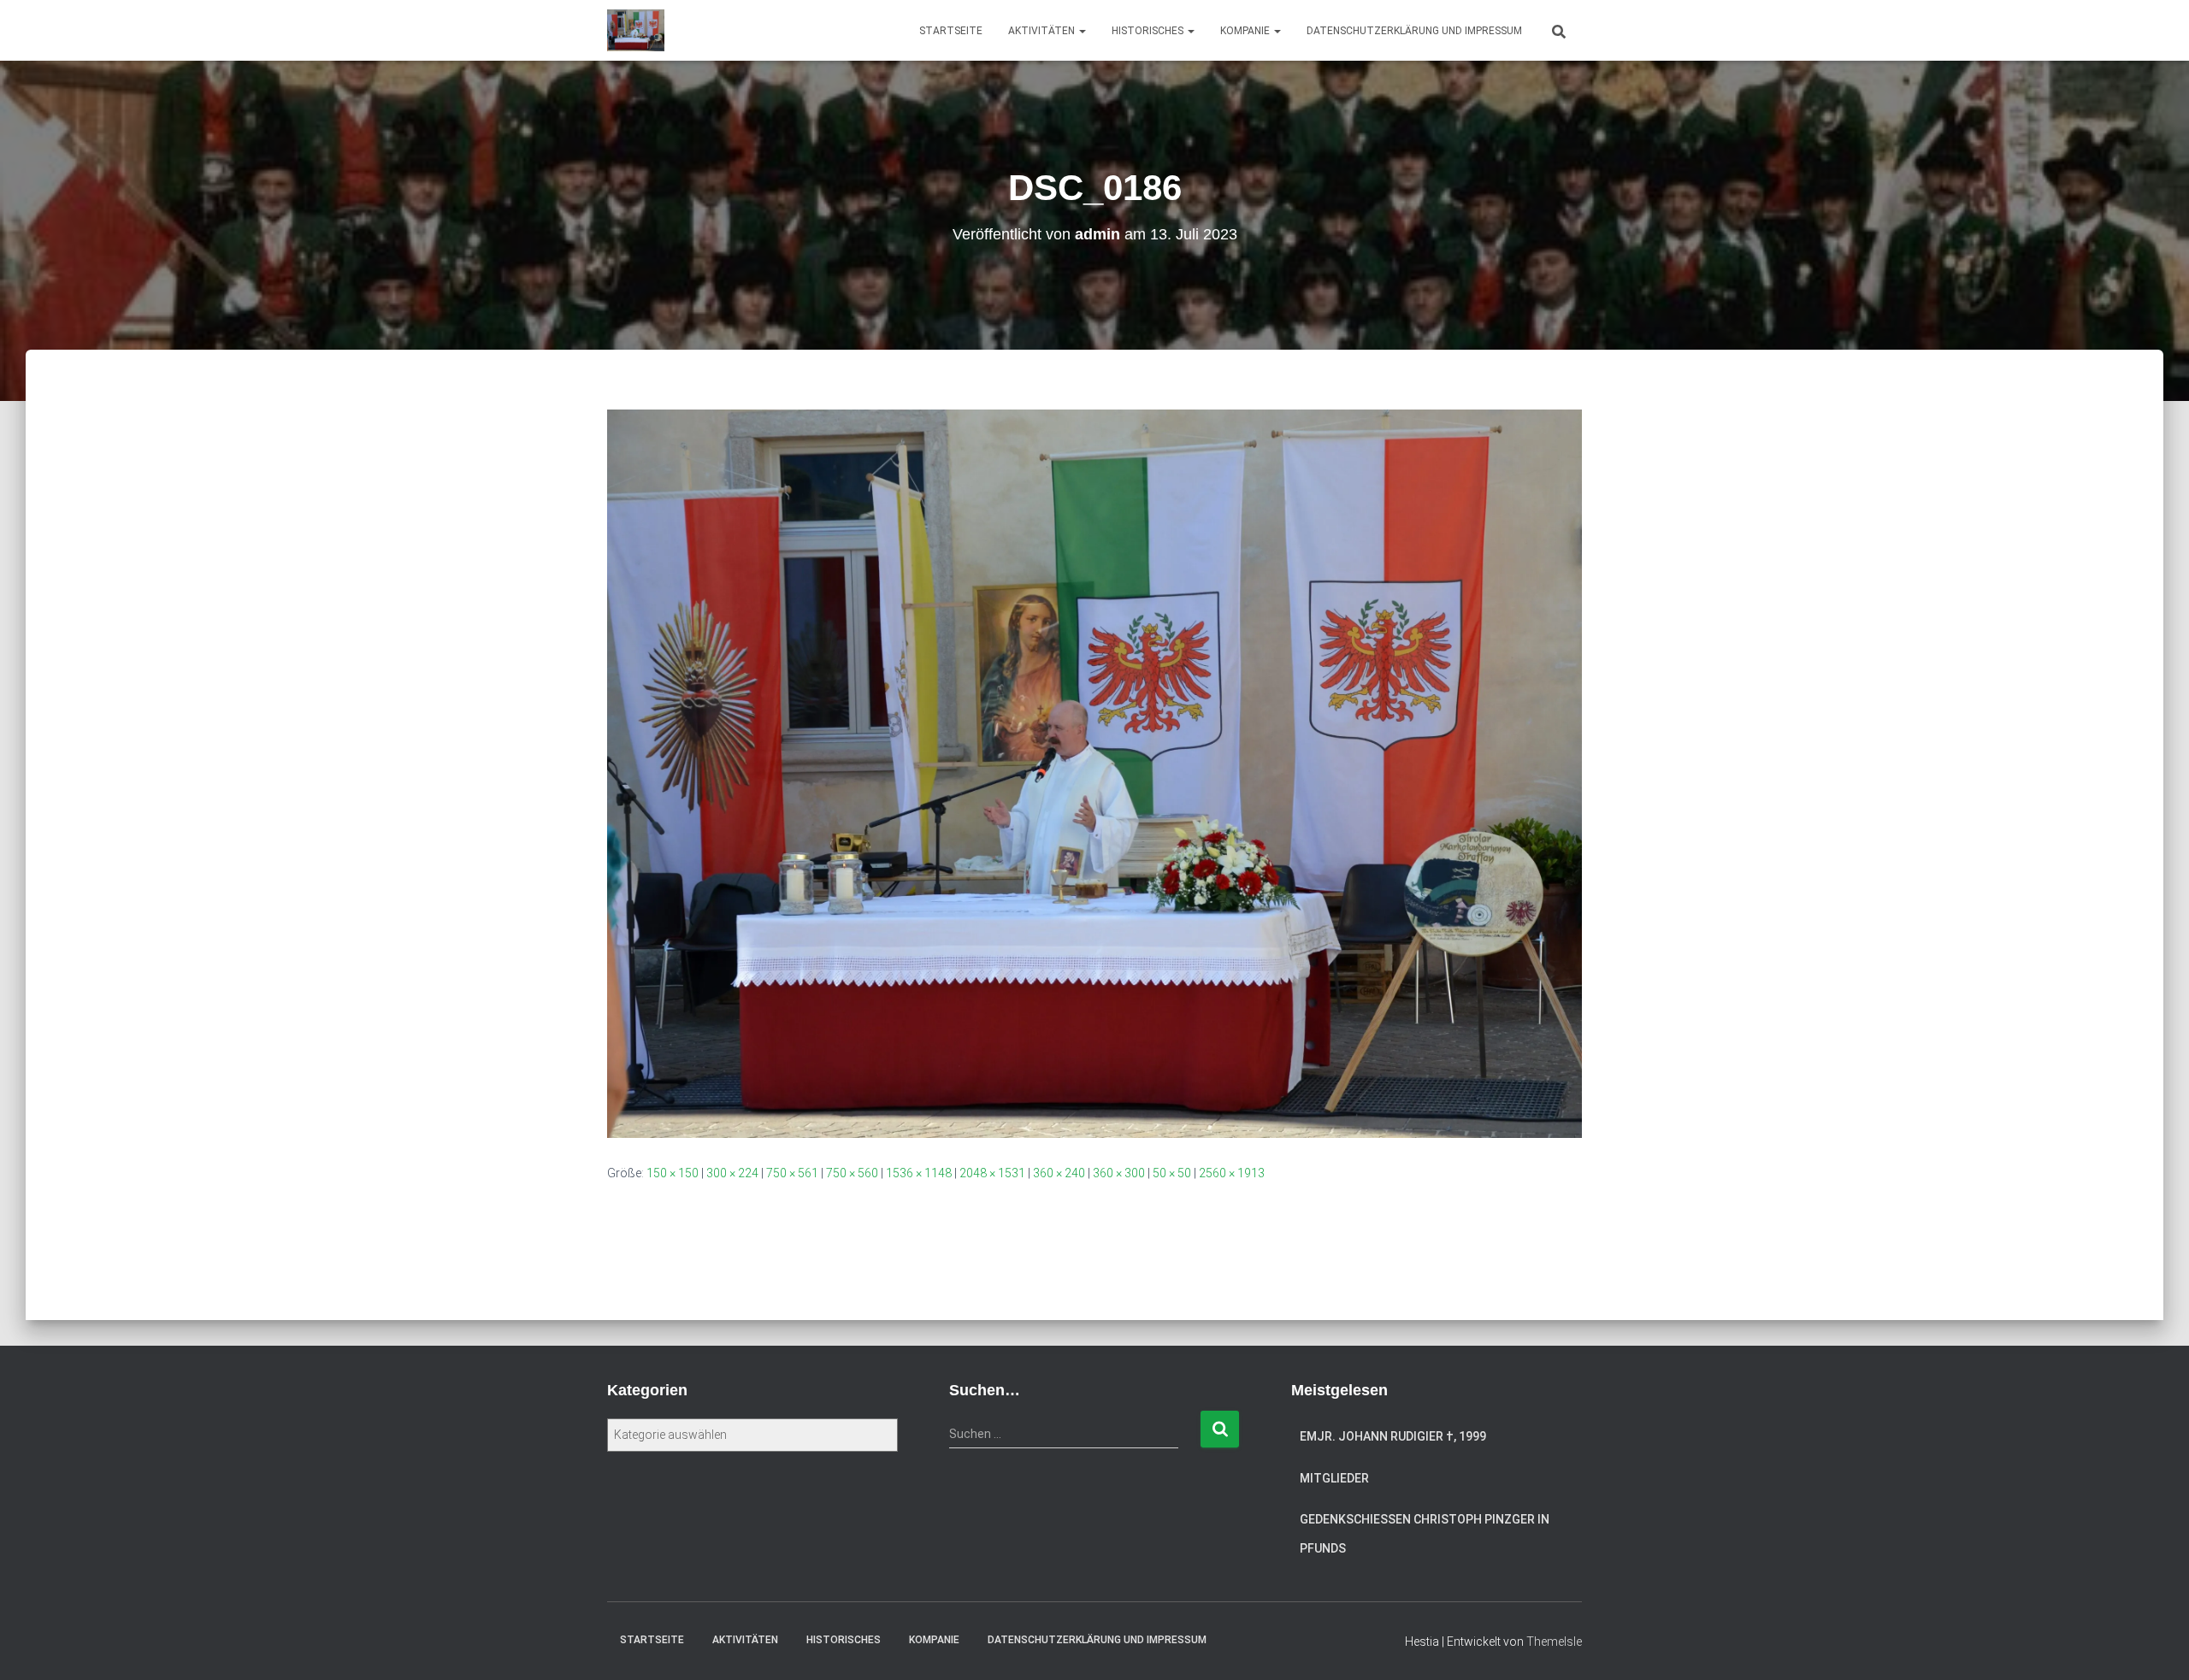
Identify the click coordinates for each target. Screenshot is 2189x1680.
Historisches (1149, 31)
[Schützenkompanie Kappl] (636, 31)
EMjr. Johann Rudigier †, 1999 (1393, 1436)
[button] (1082, 31)
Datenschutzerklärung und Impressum (1414, 31)
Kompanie (1246, 31)
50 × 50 (1172, 1173)
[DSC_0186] (1094, 773)
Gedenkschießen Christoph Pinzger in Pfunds (1425, 1534)
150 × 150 (673, 1173)
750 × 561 (792, 1173)
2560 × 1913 (1232, 1173)
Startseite (951, 31)
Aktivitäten (1043, 31)
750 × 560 (852, 1173)
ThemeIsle (1554, 1642)
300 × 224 (732, 1173)
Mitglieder (1334, 1478)
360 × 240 (1059, 1173)
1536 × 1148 (919, 1173)
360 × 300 (1119, 1173)
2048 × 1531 (992, 1173)
